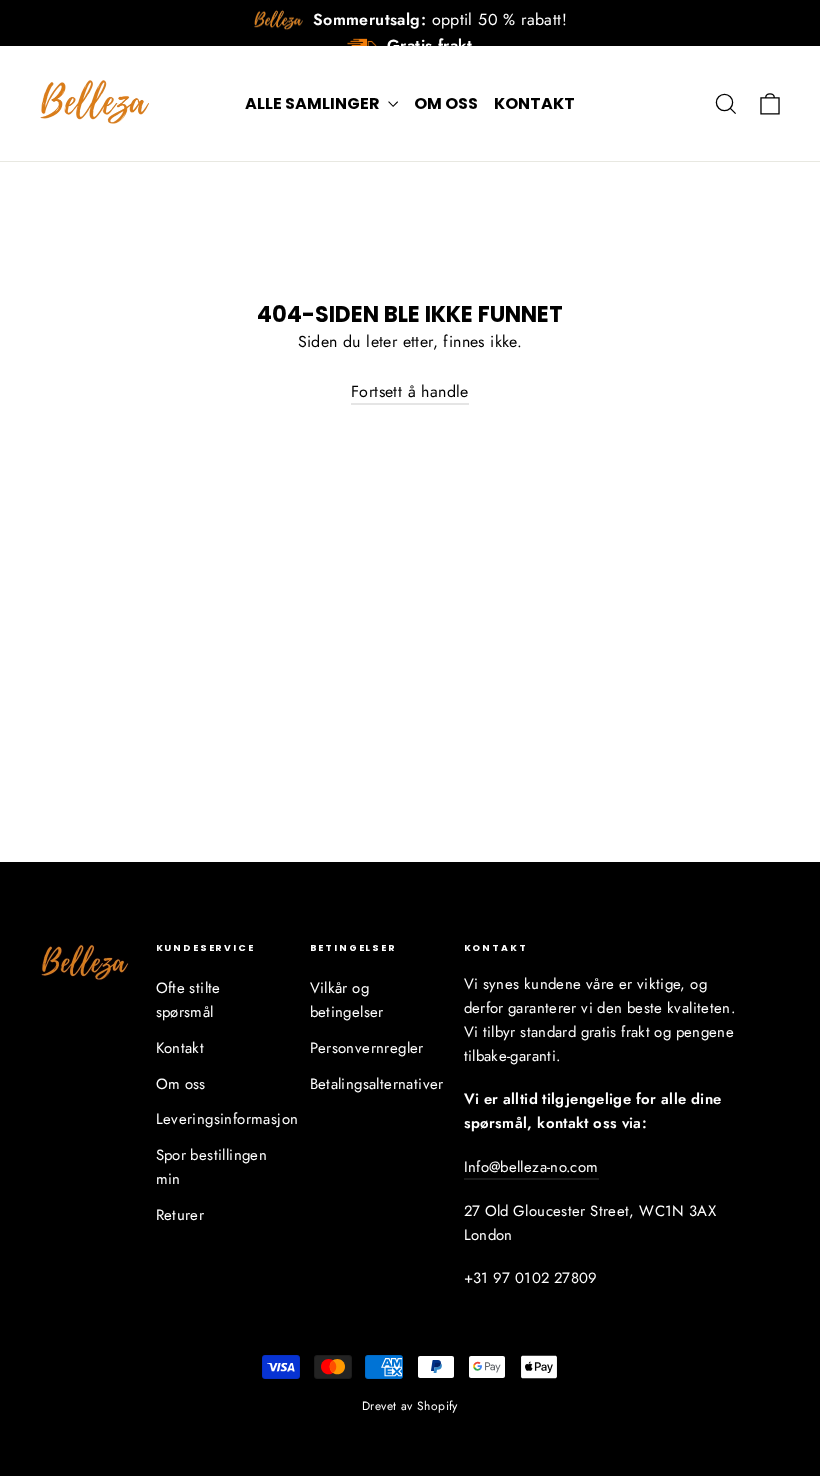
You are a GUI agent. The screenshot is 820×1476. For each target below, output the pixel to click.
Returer (180, 1215)
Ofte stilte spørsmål (188, 1000)
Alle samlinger (314, 103)
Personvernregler (367, 1048)
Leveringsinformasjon (218, 1119)
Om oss (446, 103)
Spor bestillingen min (212, 1167)
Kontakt (534, 103)
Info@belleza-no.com (531, 1167)
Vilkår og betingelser (347, 1000)
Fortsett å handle (410, 391)
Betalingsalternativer (372, 1084)
